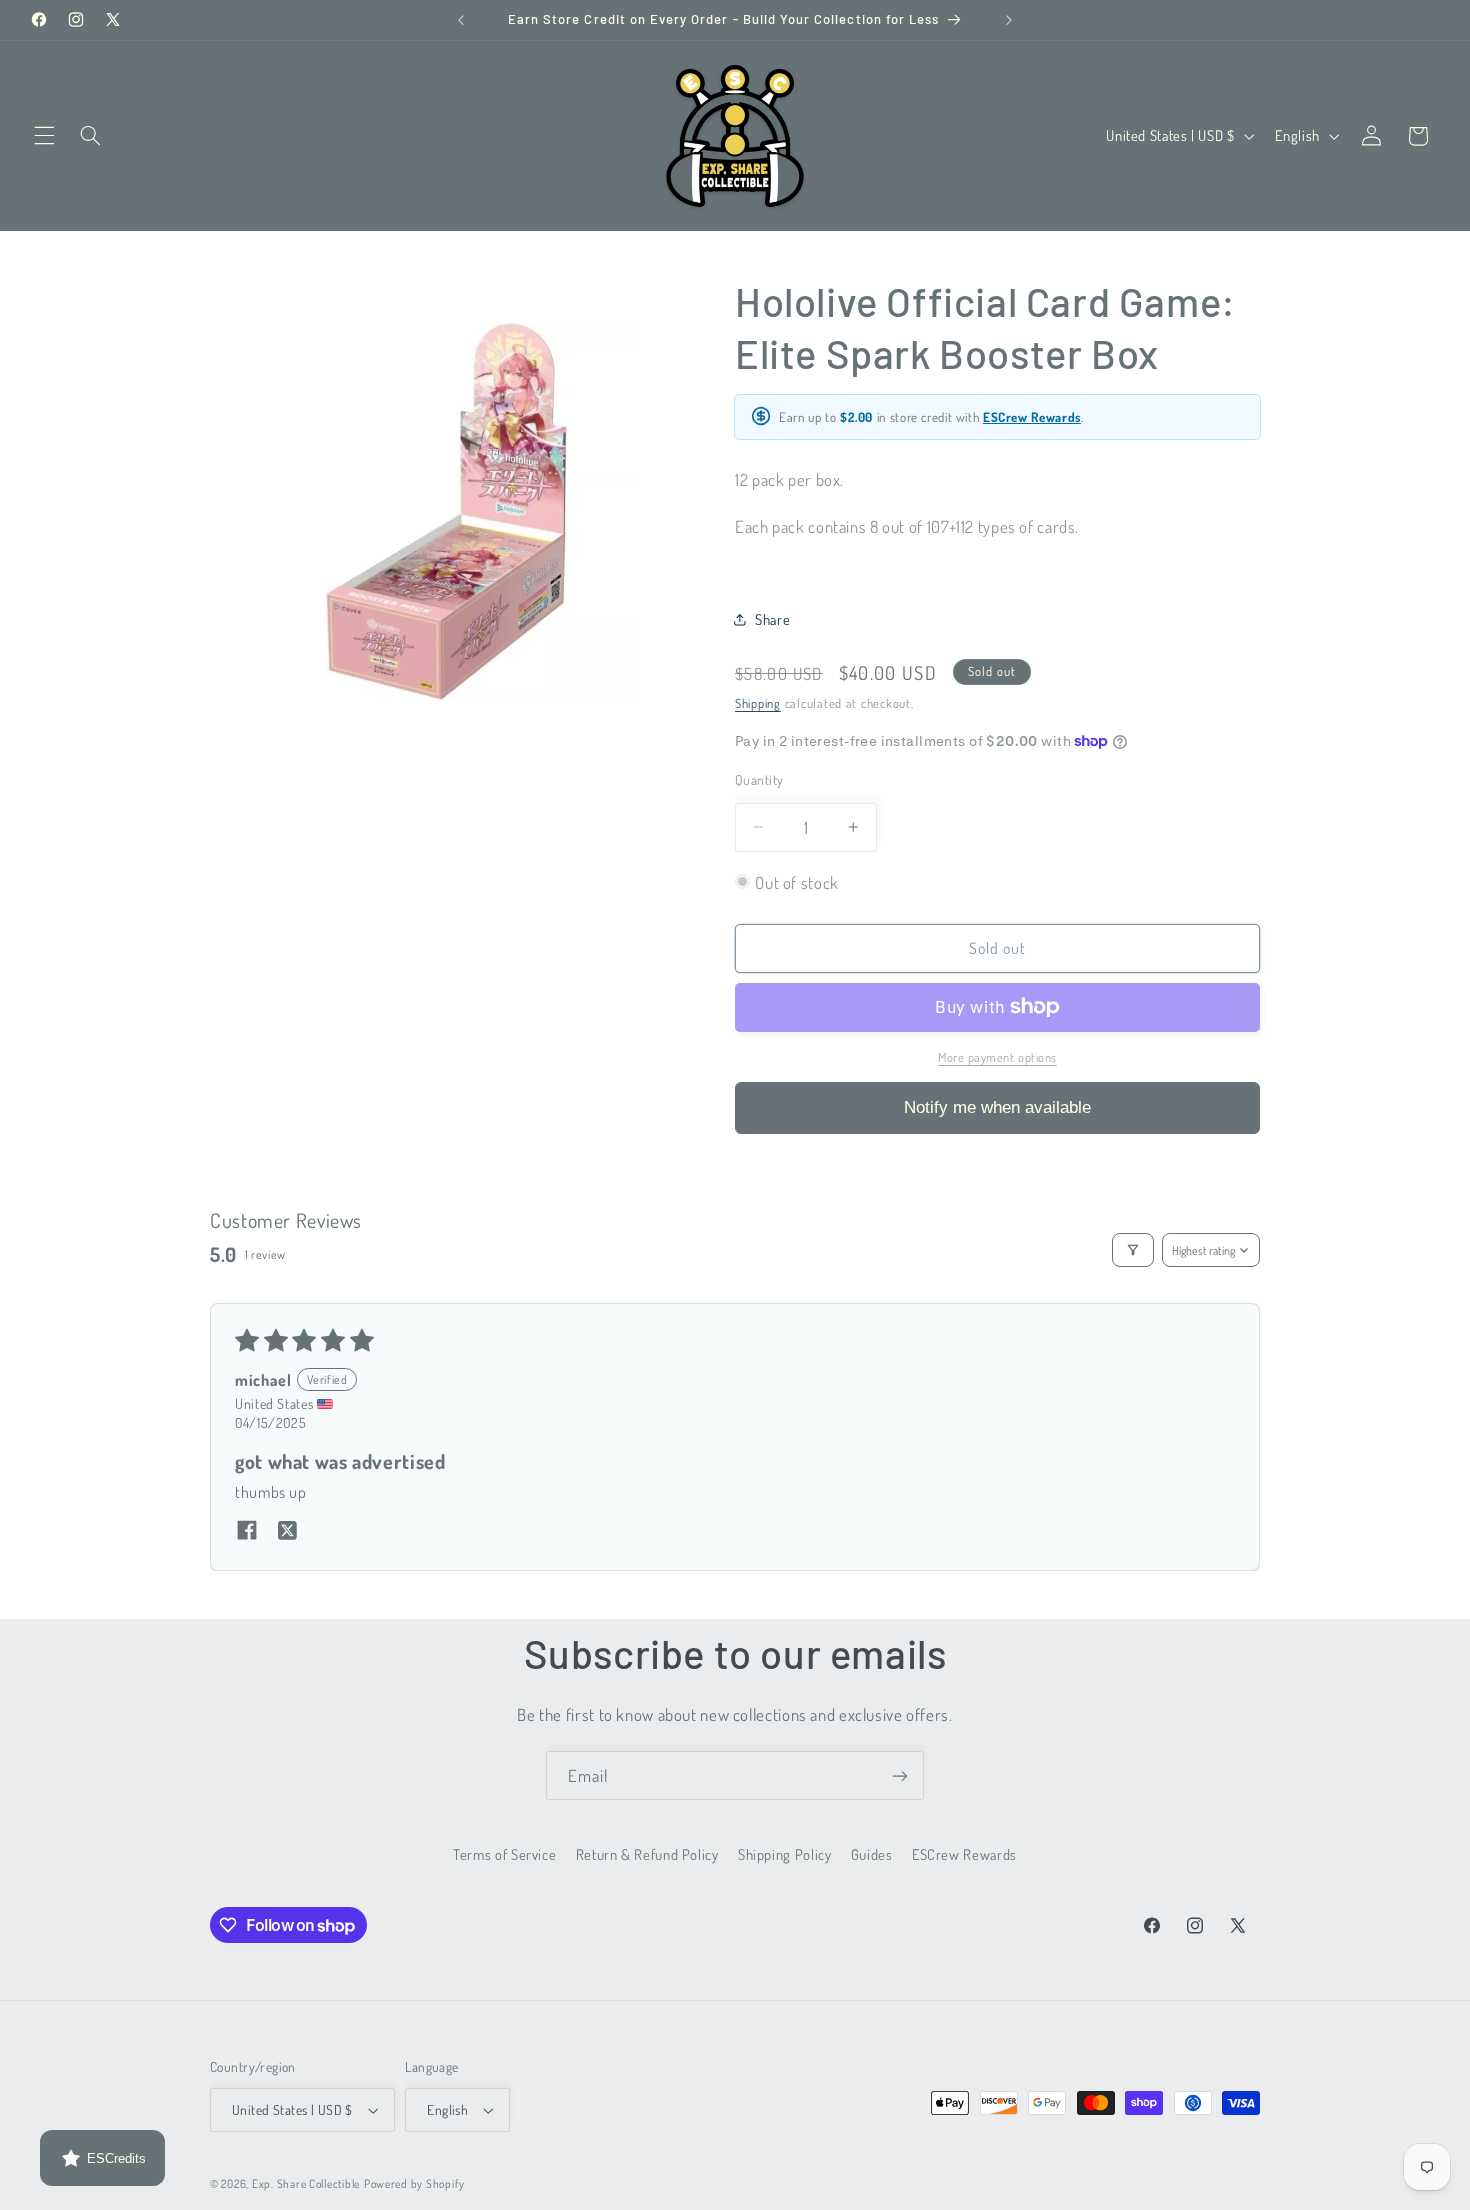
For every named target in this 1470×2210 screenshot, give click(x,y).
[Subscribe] (900, 1775)
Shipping (758, 703)
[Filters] (1133, 1250)
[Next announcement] (1009, 20)
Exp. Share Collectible (306, 2183)
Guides (872, 1854)
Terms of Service (504, 1854)
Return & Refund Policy (647, 1854)
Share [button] (772, 619)
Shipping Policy (784, 1854)
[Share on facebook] (247, 1532)
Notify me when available (997, 1106)
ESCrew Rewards (1032, 416)
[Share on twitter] (287, 1532)
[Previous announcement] (461, 20)
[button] (44, 136)
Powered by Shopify (414, 2183)
